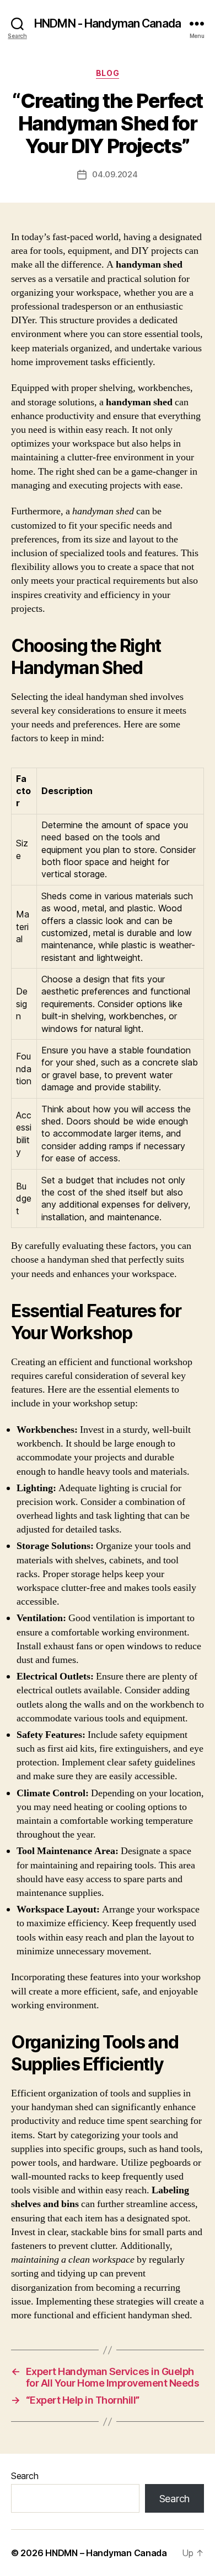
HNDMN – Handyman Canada (106, 2553)
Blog (108, 73)
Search (25, 2476)
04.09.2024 (115, 174)
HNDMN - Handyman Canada (108, 23)
